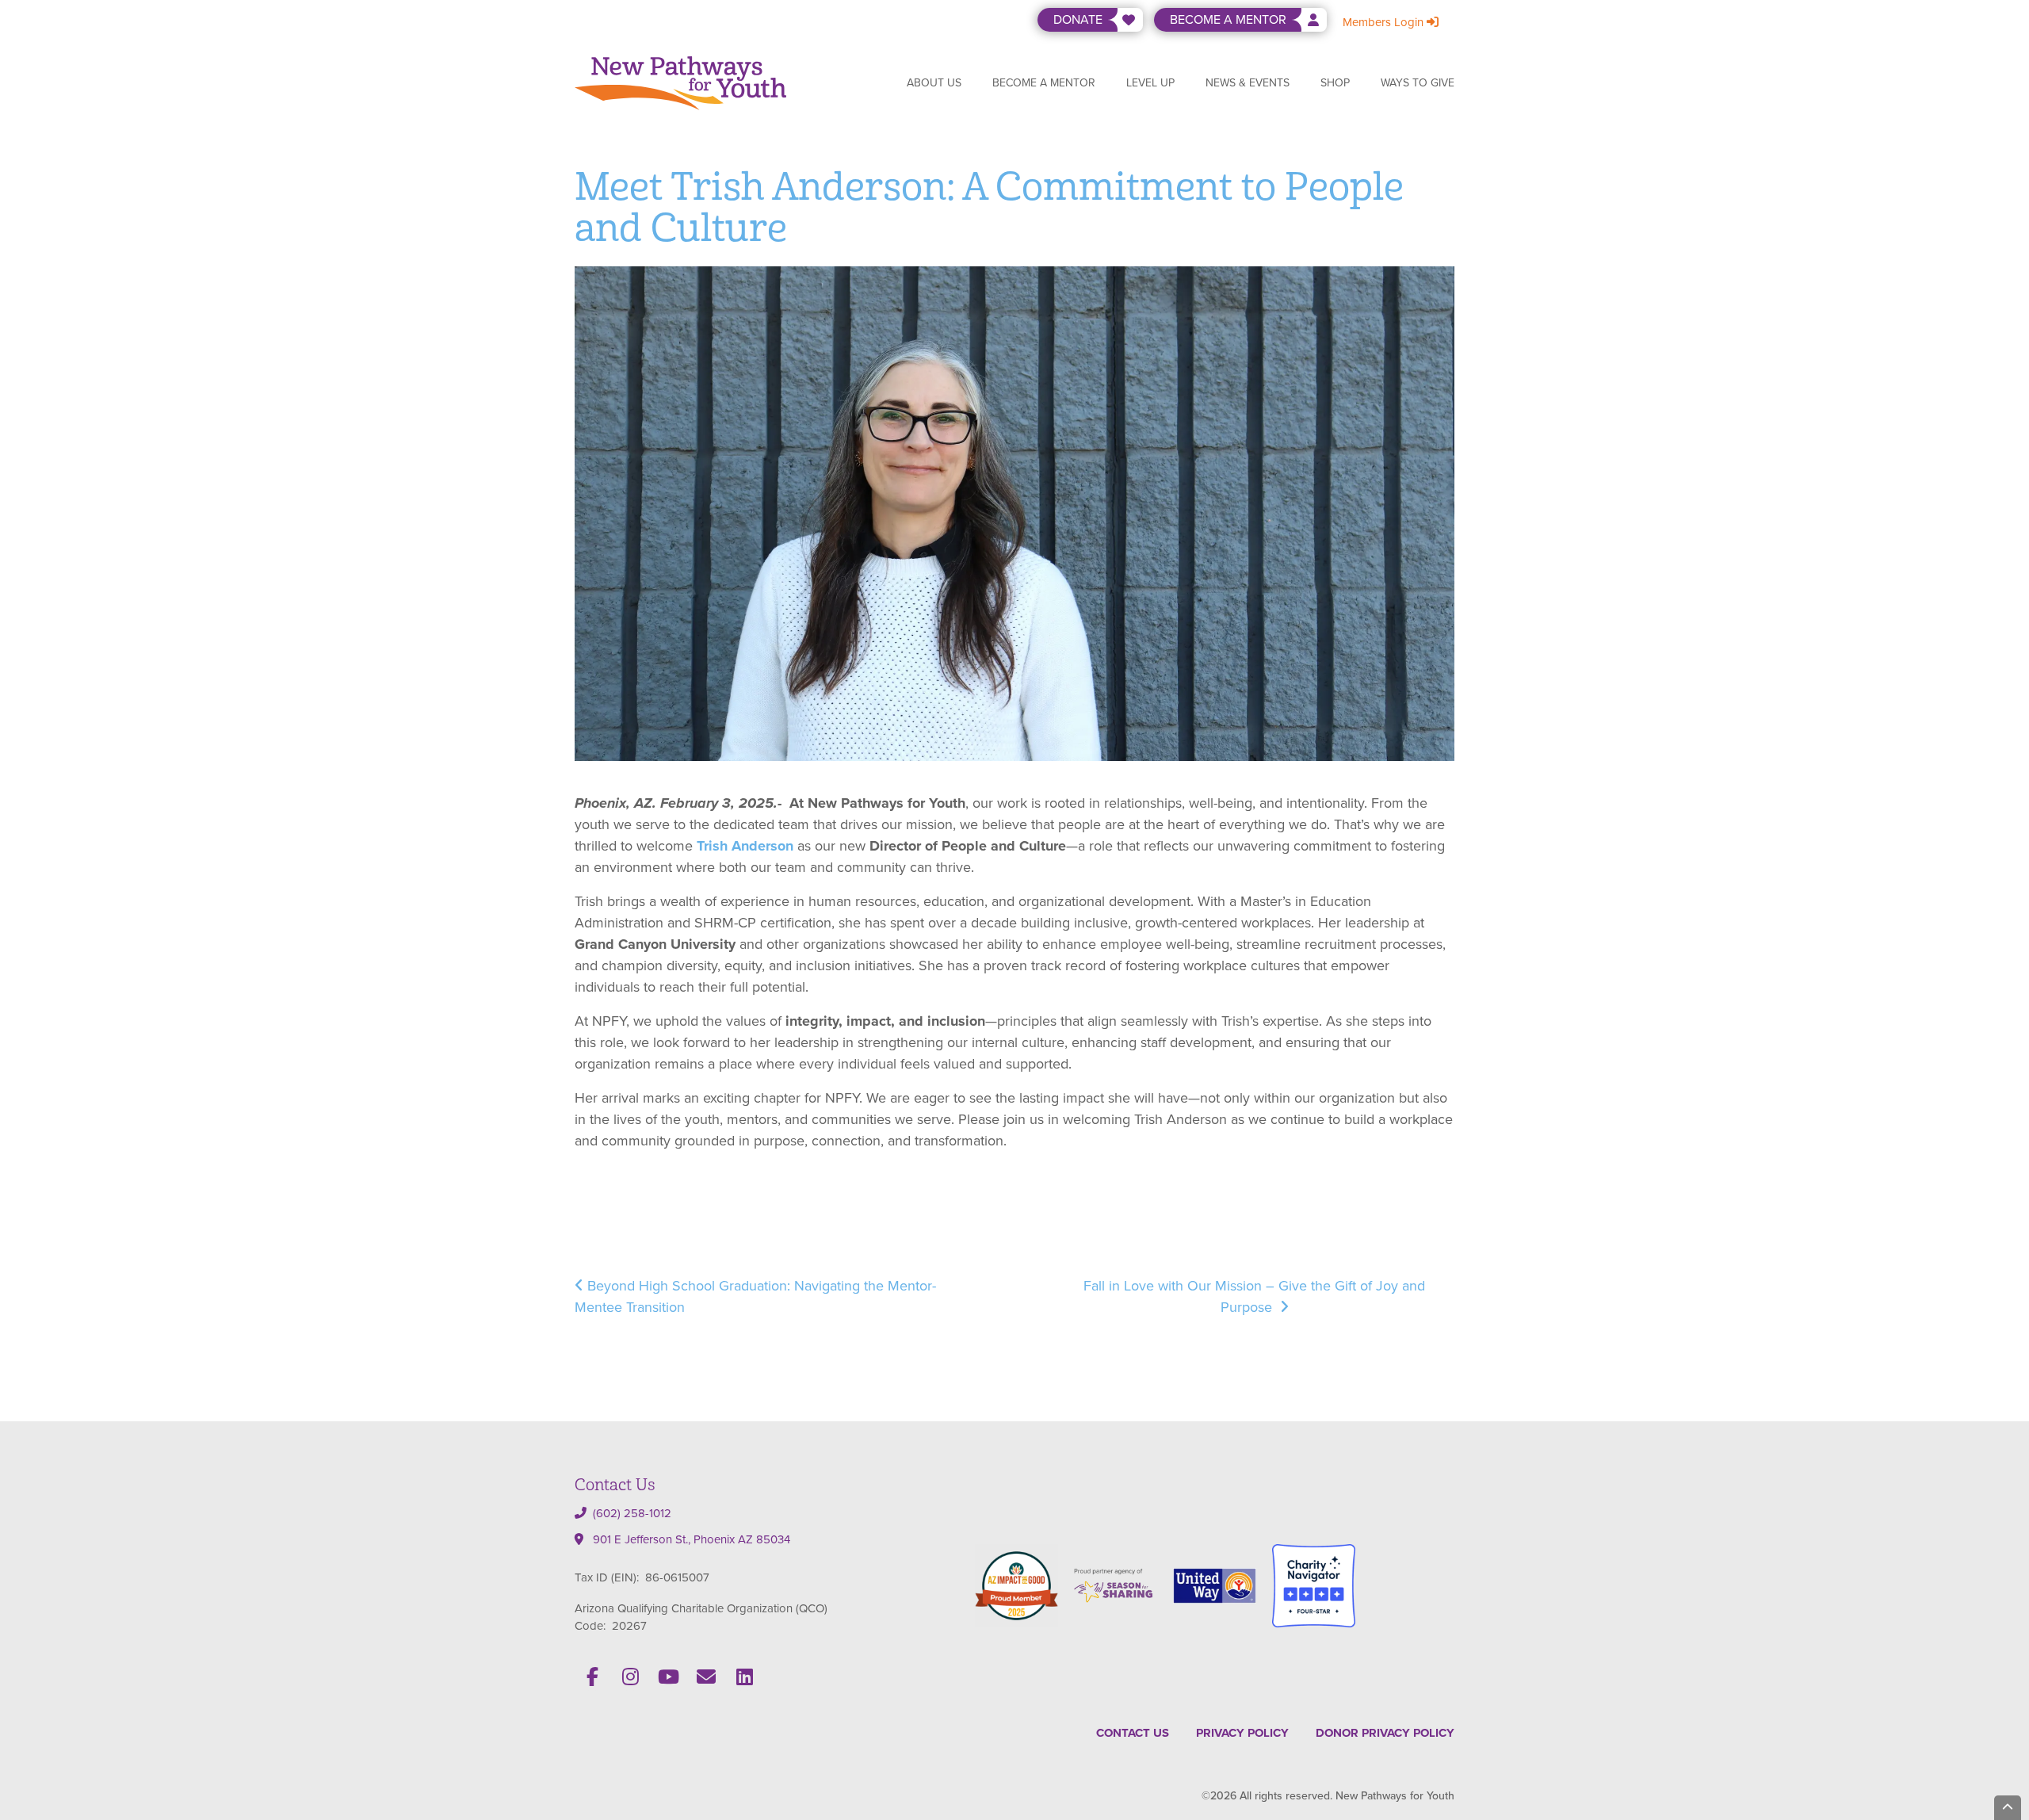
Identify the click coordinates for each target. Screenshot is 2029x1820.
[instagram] (630, 1677)
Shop (1335, 83)
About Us (934, 83)
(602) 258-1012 (632, 1513)
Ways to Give (1418, 83)
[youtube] (668, 1677)
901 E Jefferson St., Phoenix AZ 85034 (692, 1539)
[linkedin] (744, 1677)
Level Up (1150, 83)
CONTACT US (1133, 1733)
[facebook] (592, 1677)
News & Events (1248, 83)
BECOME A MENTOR (1228, 19)
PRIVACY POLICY (1242, 1733)
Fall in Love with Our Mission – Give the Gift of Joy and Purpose (1254, 1296)
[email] (706, 1677)
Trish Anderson (745, 846)
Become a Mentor (1044, 83)
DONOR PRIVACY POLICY (1385, 1733)
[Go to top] (2008, 1808)
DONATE (1078, 19)
